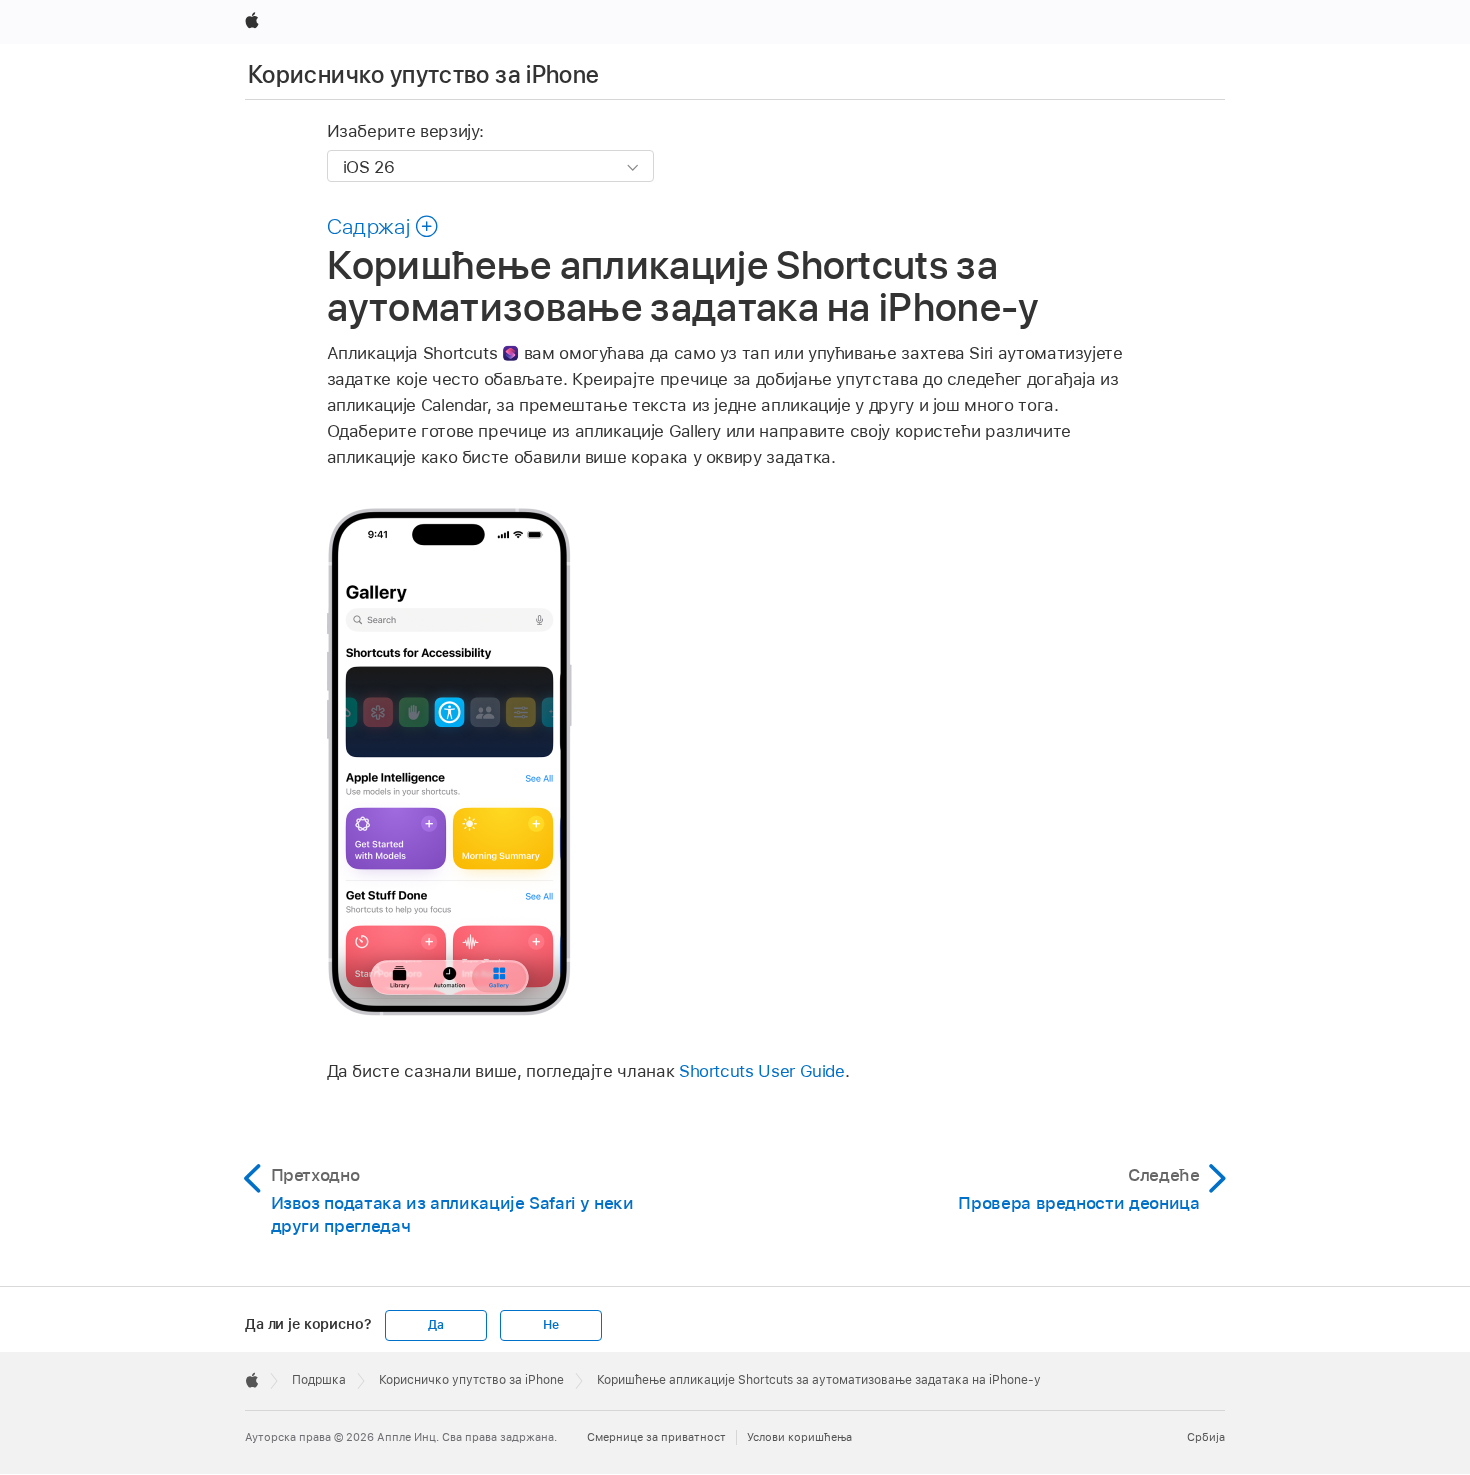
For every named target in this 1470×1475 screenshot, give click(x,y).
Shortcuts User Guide (762, 1071)
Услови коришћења (799, 1437)
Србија (1206, 1437)
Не (551, 1325)
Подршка (319, 1380)
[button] (383, 226)
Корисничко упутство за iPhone (423, 74)
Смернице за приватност (656, 1437)
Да (436, 1325)
